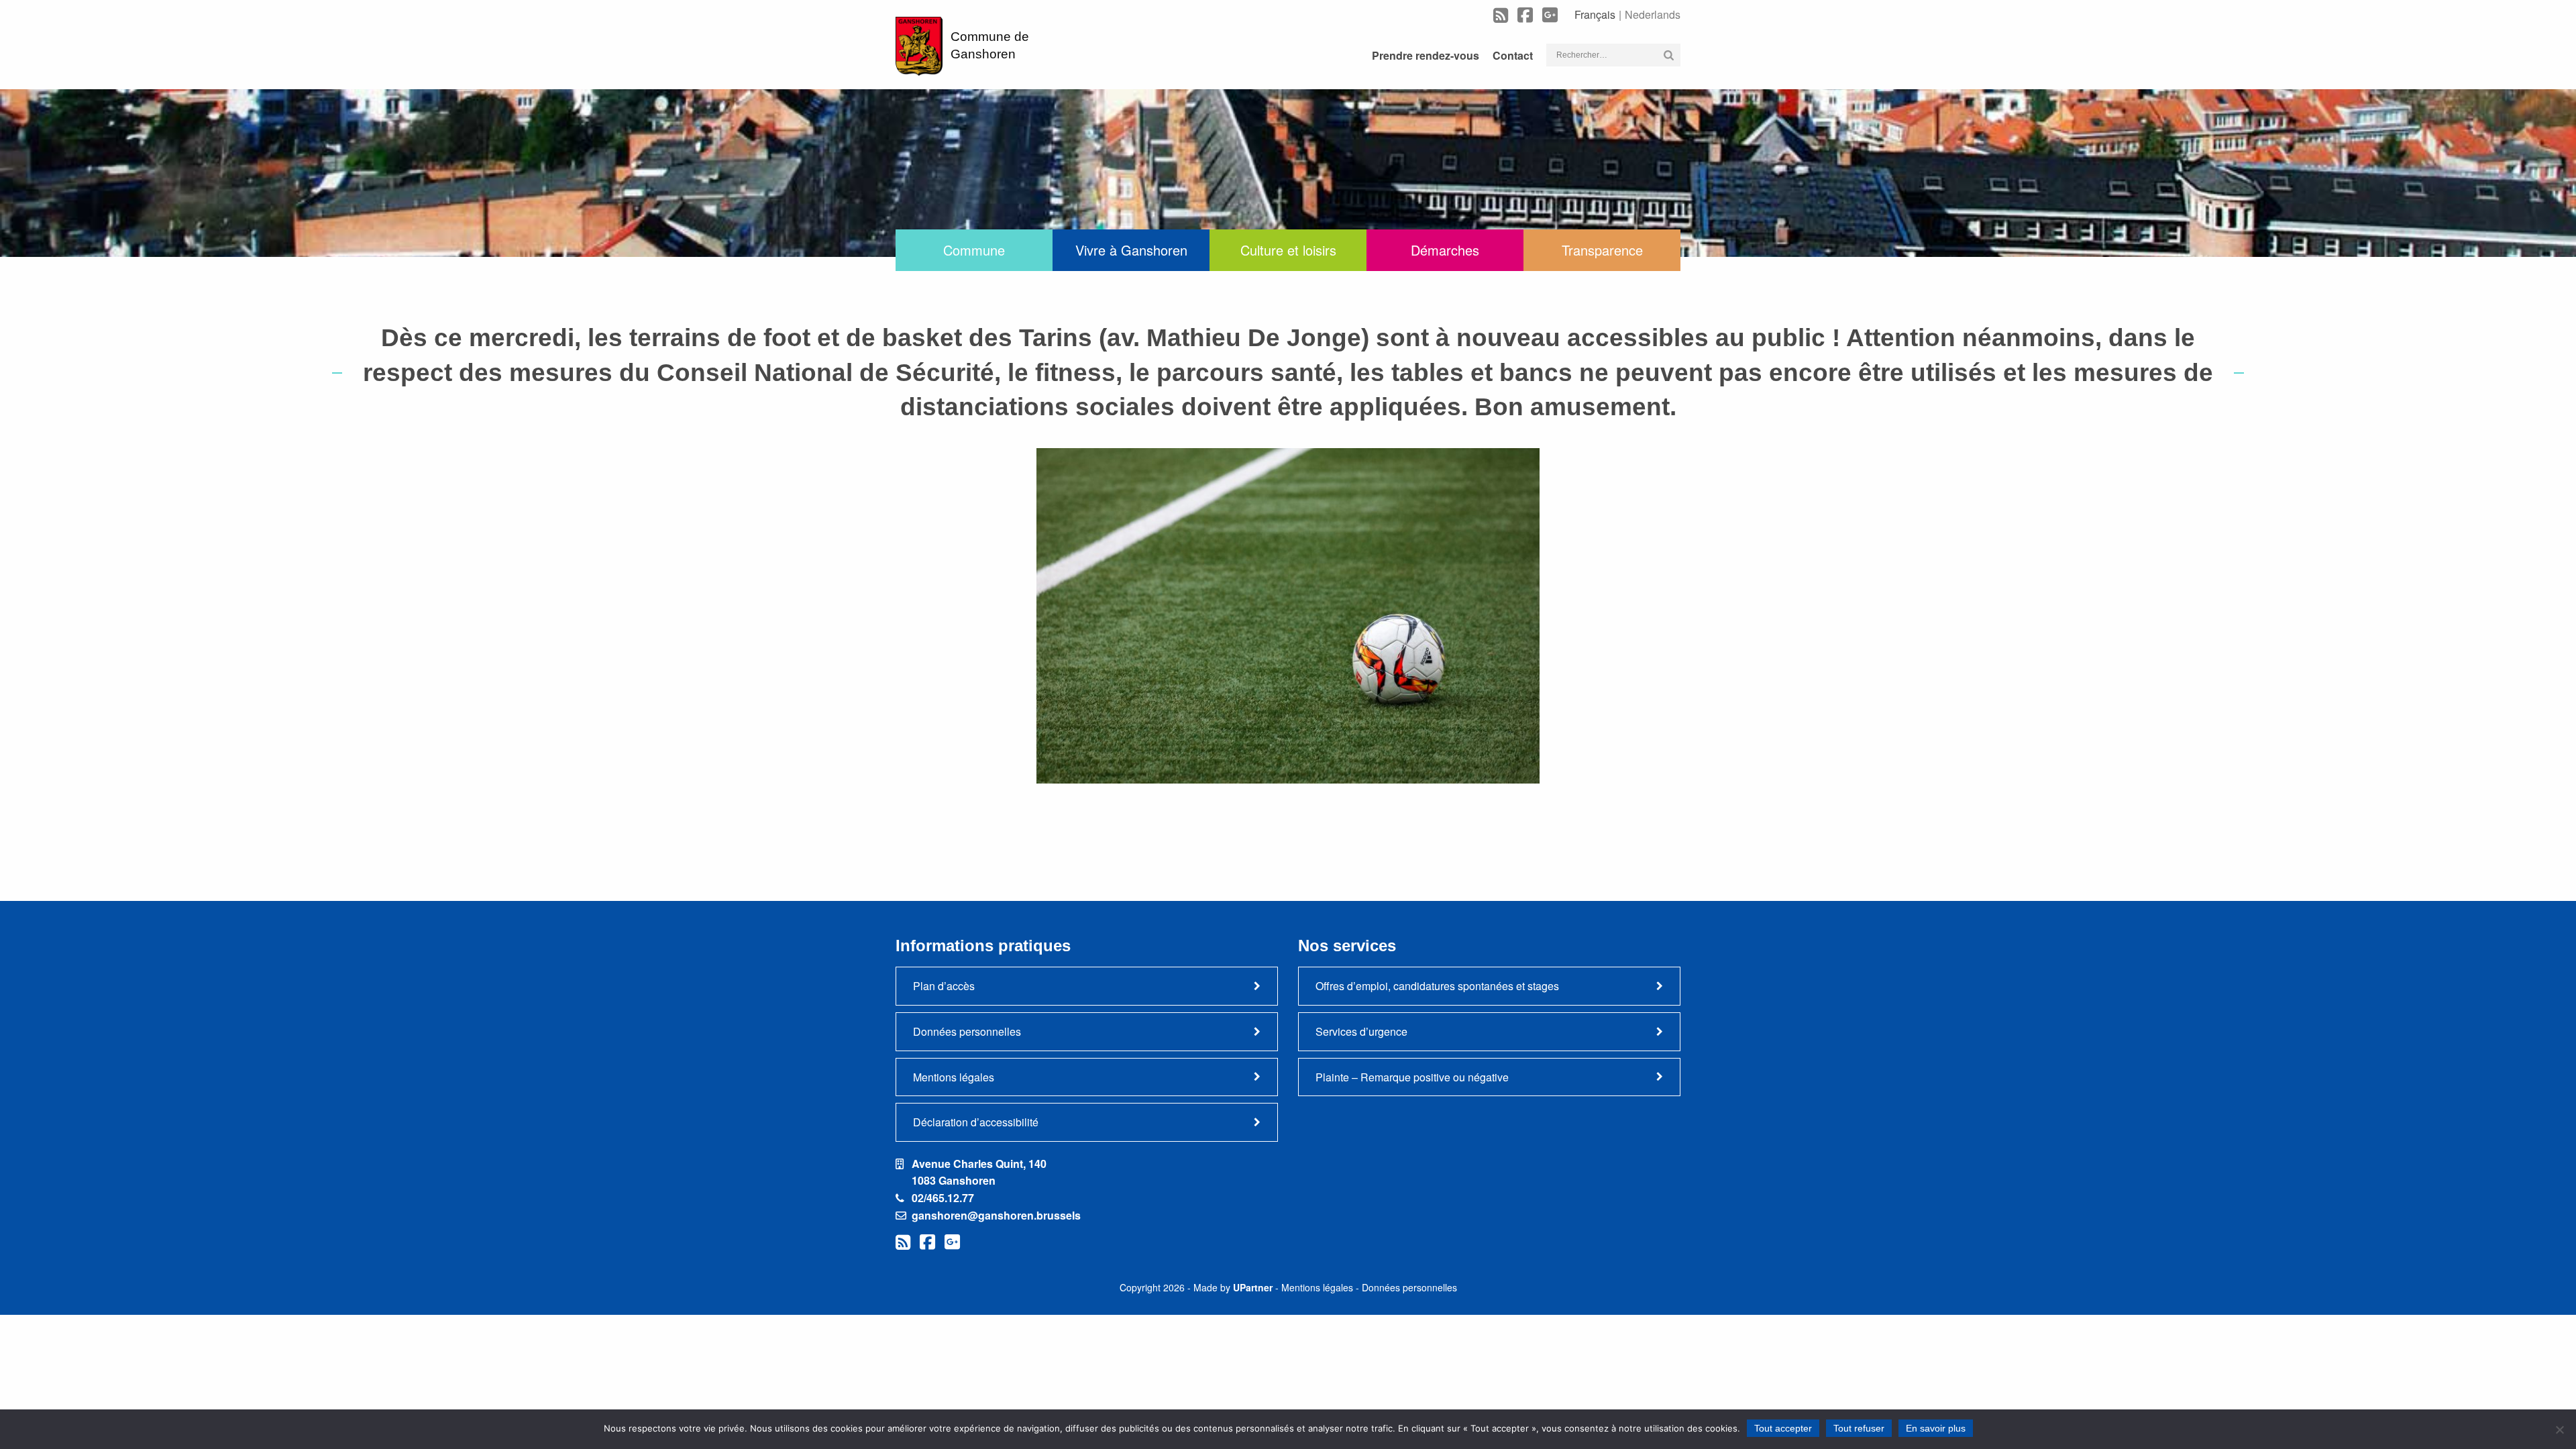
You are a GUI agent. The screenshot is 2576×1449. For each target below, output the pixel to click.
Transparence (1602, 250)
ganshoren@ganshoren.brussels (996, 1215)
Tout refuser (1859, 1428)
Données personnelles (967, 1031)
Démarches (1445, 250)
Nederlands (1653, 14)
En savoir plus (1936, 1428)
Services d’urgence (1361, 1031)
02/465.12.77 (943, 1198)
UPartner (1253, 1287)
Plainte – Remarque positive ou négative (1412, 1077)
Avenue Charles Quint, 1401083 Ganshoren (979, 1172)
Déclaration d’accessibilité (976, 1122)
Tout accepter (1783, 1428)
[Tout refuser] (2559, 1430)
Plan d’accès (944, 986)
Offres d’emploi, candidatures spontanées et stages (1437, 986)
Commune (974, 250)
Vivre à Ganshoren (1131, 250)
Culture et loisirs (1288, 250)
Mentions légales (954, 1077)
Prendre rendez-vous (1426, 55)
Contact (1513, 55)
